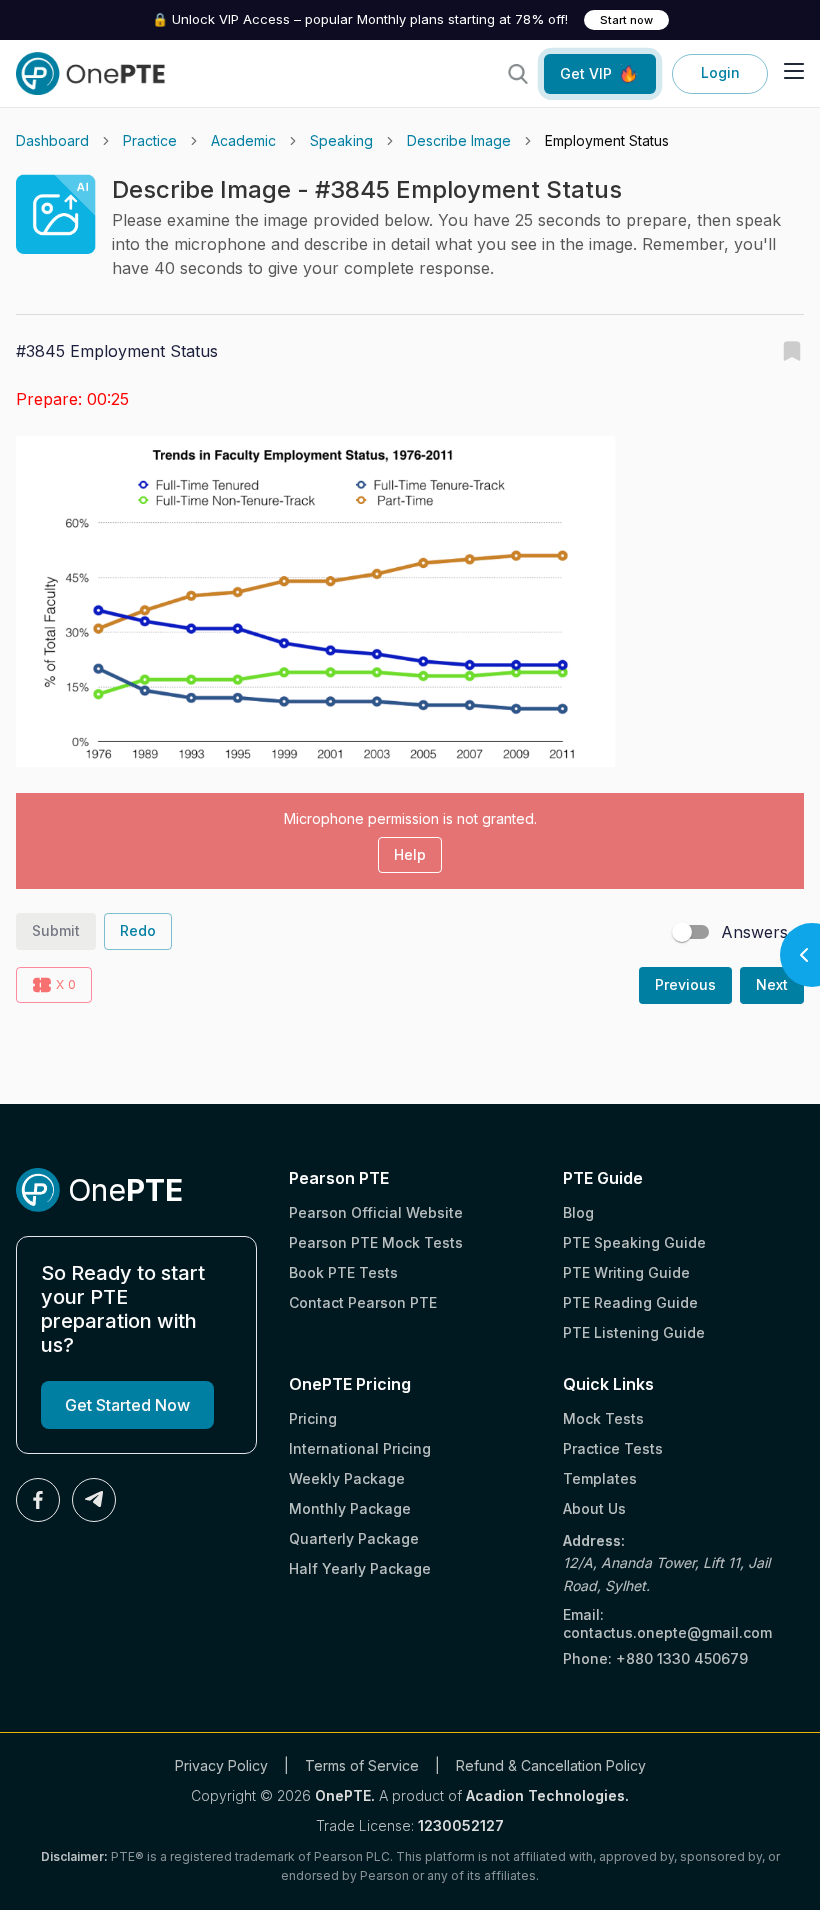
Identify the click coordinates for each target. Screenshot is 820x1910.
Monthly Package (350, 1508)
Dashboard (52, 140)
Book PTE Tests (343, 1272)
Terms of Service (362, 1765)
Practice (150, 140)
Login (720, 72)
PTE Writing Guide (626, 1272)
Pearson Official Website (376, 1212)
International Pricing (360, 1448)
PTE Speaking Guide (634, 1242)
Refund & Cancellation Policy (551, 1765)
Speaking (341, 140)
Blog (578, 1212)
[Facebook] (38, 1500)
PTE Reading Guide (630, 1302)
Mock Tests (603, 1418)
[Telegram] (94, 1500)
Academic (243, 140)
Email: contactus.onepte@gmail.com (667, 1623)
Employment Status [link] (607, 140)
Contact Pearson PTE (363, 1302)
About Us (594, 1508)
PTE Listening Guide (634, 1332)
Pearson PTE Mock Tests (376, 1242)
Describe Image (459, 140)
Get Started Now (127, 1405)
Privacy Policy (221, 1765)
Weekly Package (347, 1478)
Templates (600, 1478)
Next (772, 984)
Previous (685, 984)
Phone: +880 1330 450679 (655, 1658)
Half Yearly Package (360, 1568)
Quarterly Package (354, 1538)
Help (410, 854)
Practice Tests (613, 1448)
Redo (138, 930)
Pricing (313, 1418)
